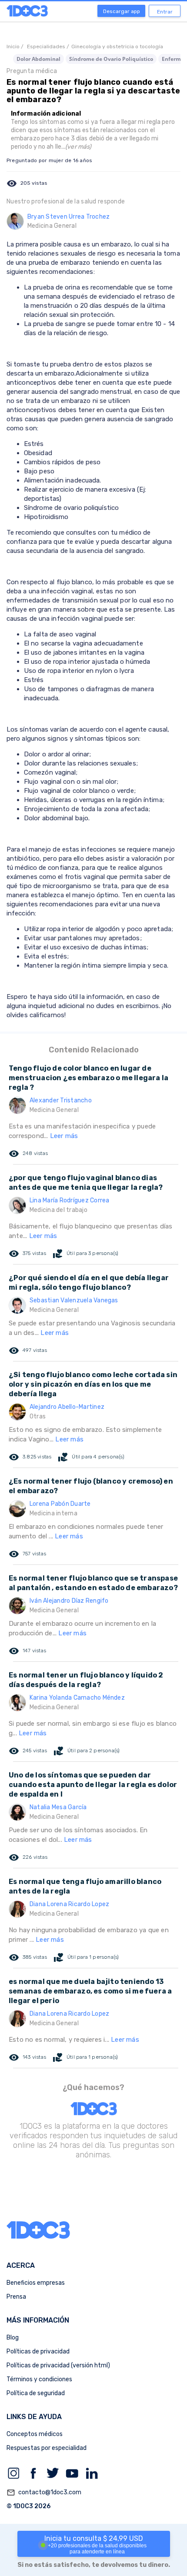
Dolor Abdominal (38, 59)
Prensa (16, 2297)
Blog (13, 2338)
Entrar (165, 12)
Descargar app (122, 11)
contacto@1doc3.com (44, 2493)
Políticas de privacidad (38, 2351)
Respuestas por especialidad (47, 2448)
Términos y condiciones (39, 2379)
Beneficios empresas (36, 2283)
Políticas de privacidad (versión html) (58, 2365)
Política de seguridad (36, 2393)
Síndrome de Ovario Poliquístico (111, 59)
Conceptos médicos (35, 2434)
